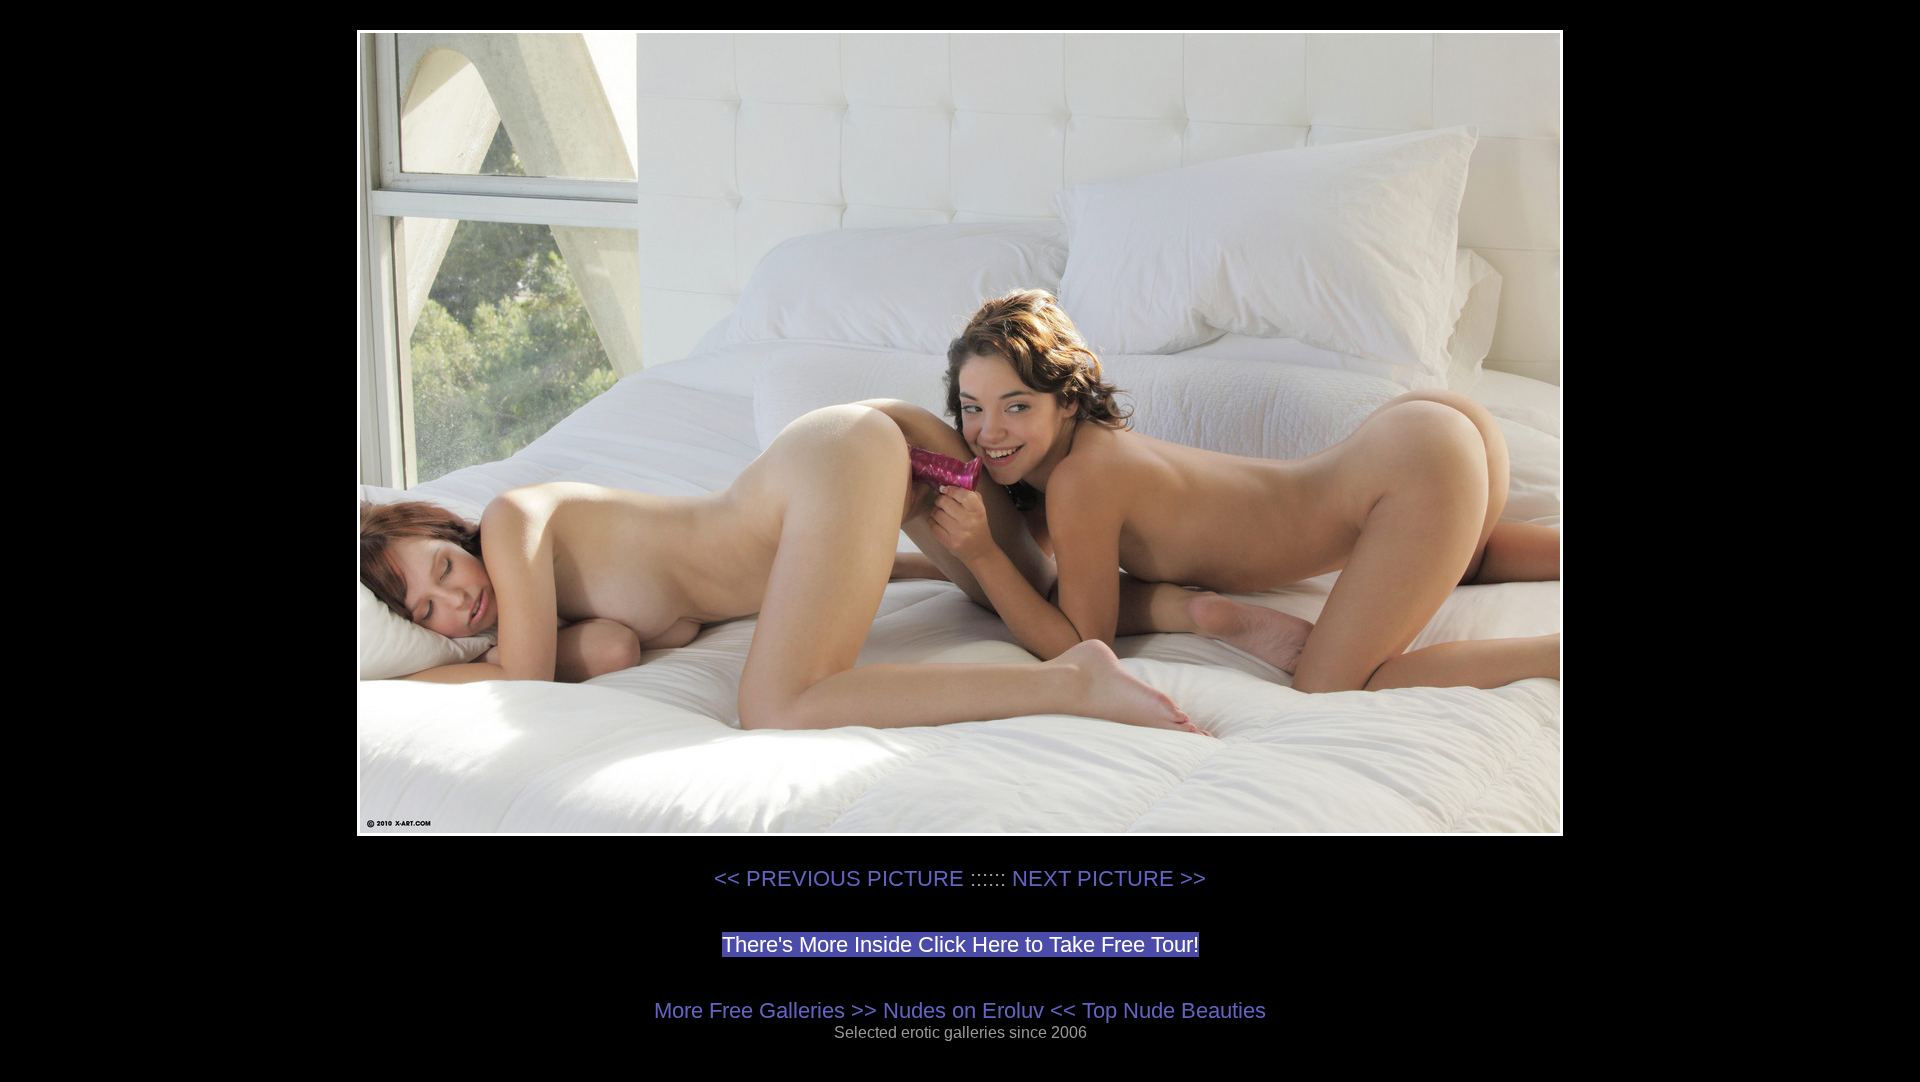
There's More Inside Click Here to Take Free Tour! (960, 944)
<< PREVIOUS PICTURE (839, 878)
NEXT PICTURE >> (1109, 878)
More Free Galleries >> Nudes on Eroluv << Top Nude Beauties (960, 1010)
